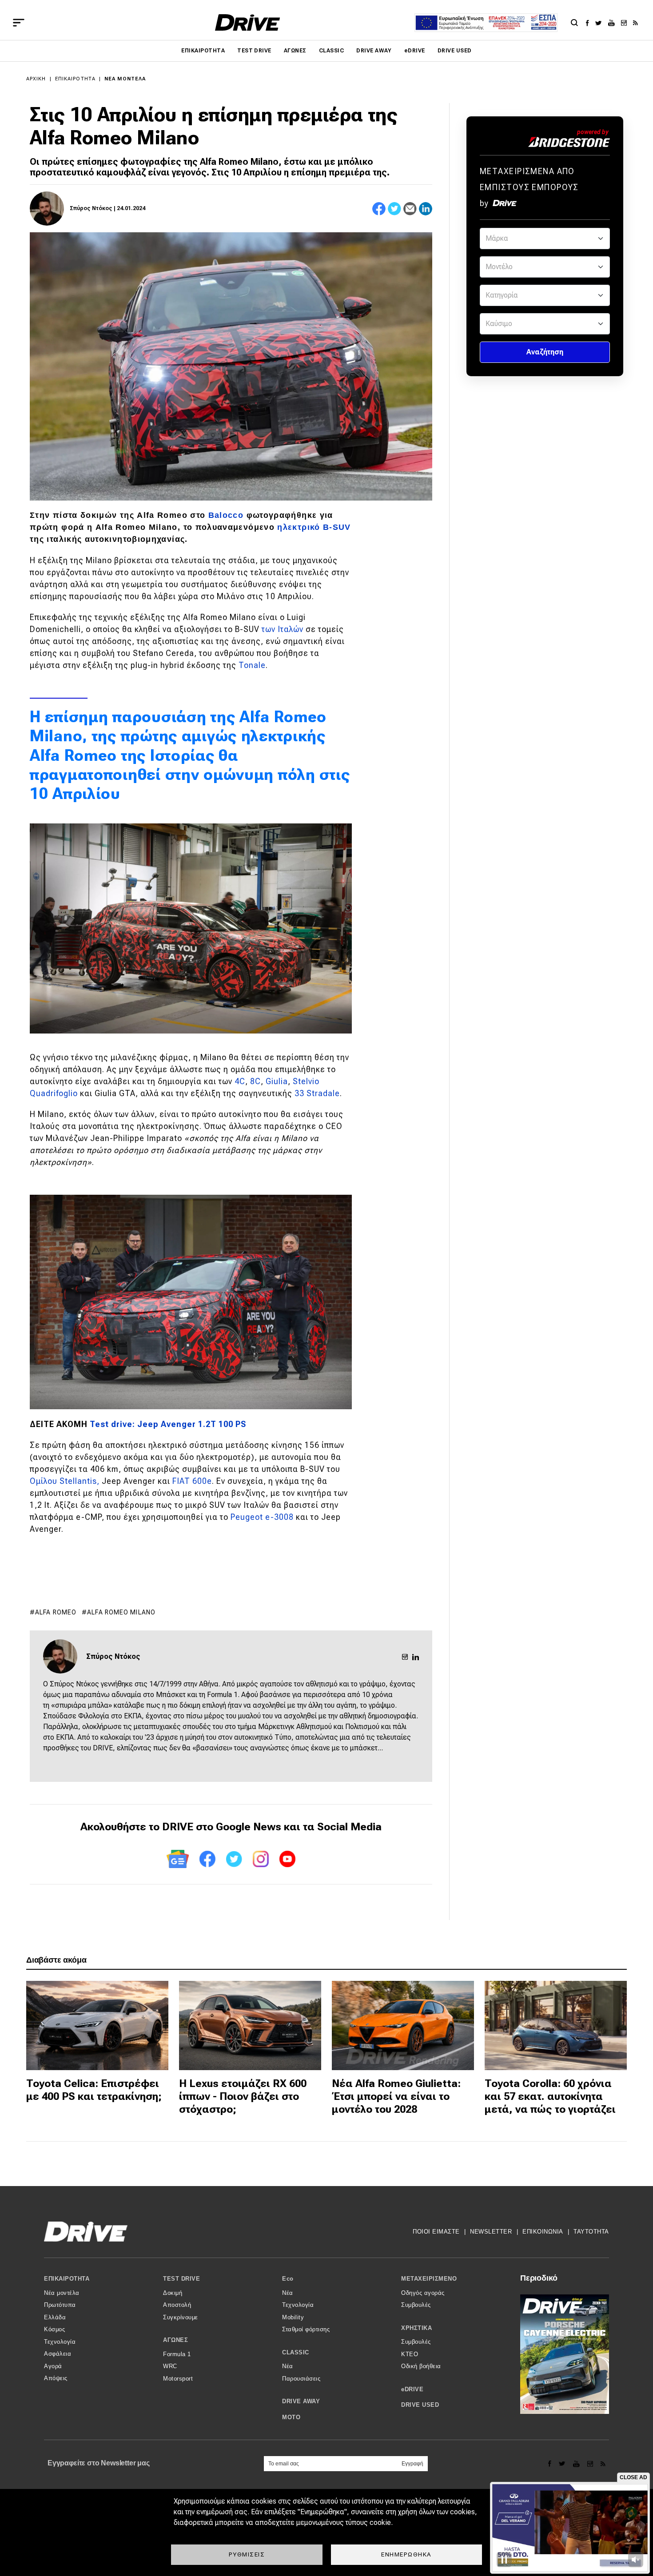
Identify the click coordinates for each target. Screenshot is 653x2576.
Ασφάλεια (58, 2354)
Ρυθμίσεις (247, 2554)
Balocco (226, 515)
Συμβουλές (416, 2305)
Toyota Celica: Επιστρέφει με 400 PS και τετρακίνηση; (94, 2090)
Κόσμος (54, 2329)
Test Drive (254, 51)
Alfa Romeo (56, 1612)
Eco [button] (288, 2279)
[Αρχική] (248, 22)
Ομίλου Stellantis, (65, 1481)
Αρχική (36, 79)
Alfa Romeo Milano (121, 1612)
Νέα (288, 2293)
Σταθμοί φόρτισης (306, 2329)
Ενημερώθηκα (406, 2554)
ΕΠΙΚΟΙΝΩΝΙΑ (543, 2232)
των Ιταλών (283, 629)
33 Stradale (317, 1093)
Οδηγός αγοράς (423, 2293)
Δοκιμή (173, 2293)
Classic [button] (296, 2352)
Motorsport (178, 2379)
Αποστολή (177, 2305)
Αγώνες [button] (175, 2340)
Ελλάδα (55, 2317)
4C (240, 1081)
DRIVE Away (374, 51)
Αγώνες (295, 51)
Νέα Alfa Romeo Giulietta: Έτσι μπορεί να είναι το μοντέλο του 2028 (396, 2096)
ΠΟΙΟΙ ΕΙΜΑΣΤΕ (436, 2232)
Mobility (293, 2317)
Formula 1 (177, 2354)
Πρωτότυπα (60, 2305)
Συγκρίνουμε (181, 2317)
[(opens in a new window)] (590, 23)
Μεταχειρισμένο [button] (429, 2279)
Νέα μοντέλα (125, 79)
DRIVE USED (455, 51)
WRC (170, 2366)
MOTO (291, 2417)
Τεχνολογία (60, 2342)
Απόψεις (56, 2378)
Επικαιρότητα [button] (67, 2279)
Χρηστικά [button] (416, 2328)
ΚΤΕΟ (410, 2354)
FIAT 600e (192, 1481)
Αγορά (53, 2366)
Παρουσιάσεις (301, 2379)
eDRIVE (415, 51)
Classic (331, 51)
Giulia (277, 1081)
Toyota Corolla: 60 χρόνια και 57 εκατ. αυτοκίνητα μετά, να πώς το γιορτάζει (550, 2096)
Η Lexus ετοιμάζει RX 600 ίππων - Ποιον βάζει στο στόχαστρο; (243, 2096)
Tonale (252, 665)
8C (255, 1081)
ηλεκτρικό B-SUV (314, 527)
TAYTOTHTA (591, 2232)
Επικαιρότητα (203, 51)
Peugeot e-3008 (262, 1517)
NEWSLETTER (491, 2232)
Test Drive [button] (181, 2279)
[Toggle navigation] (19, 23)
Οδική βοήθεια (421, 2366)
